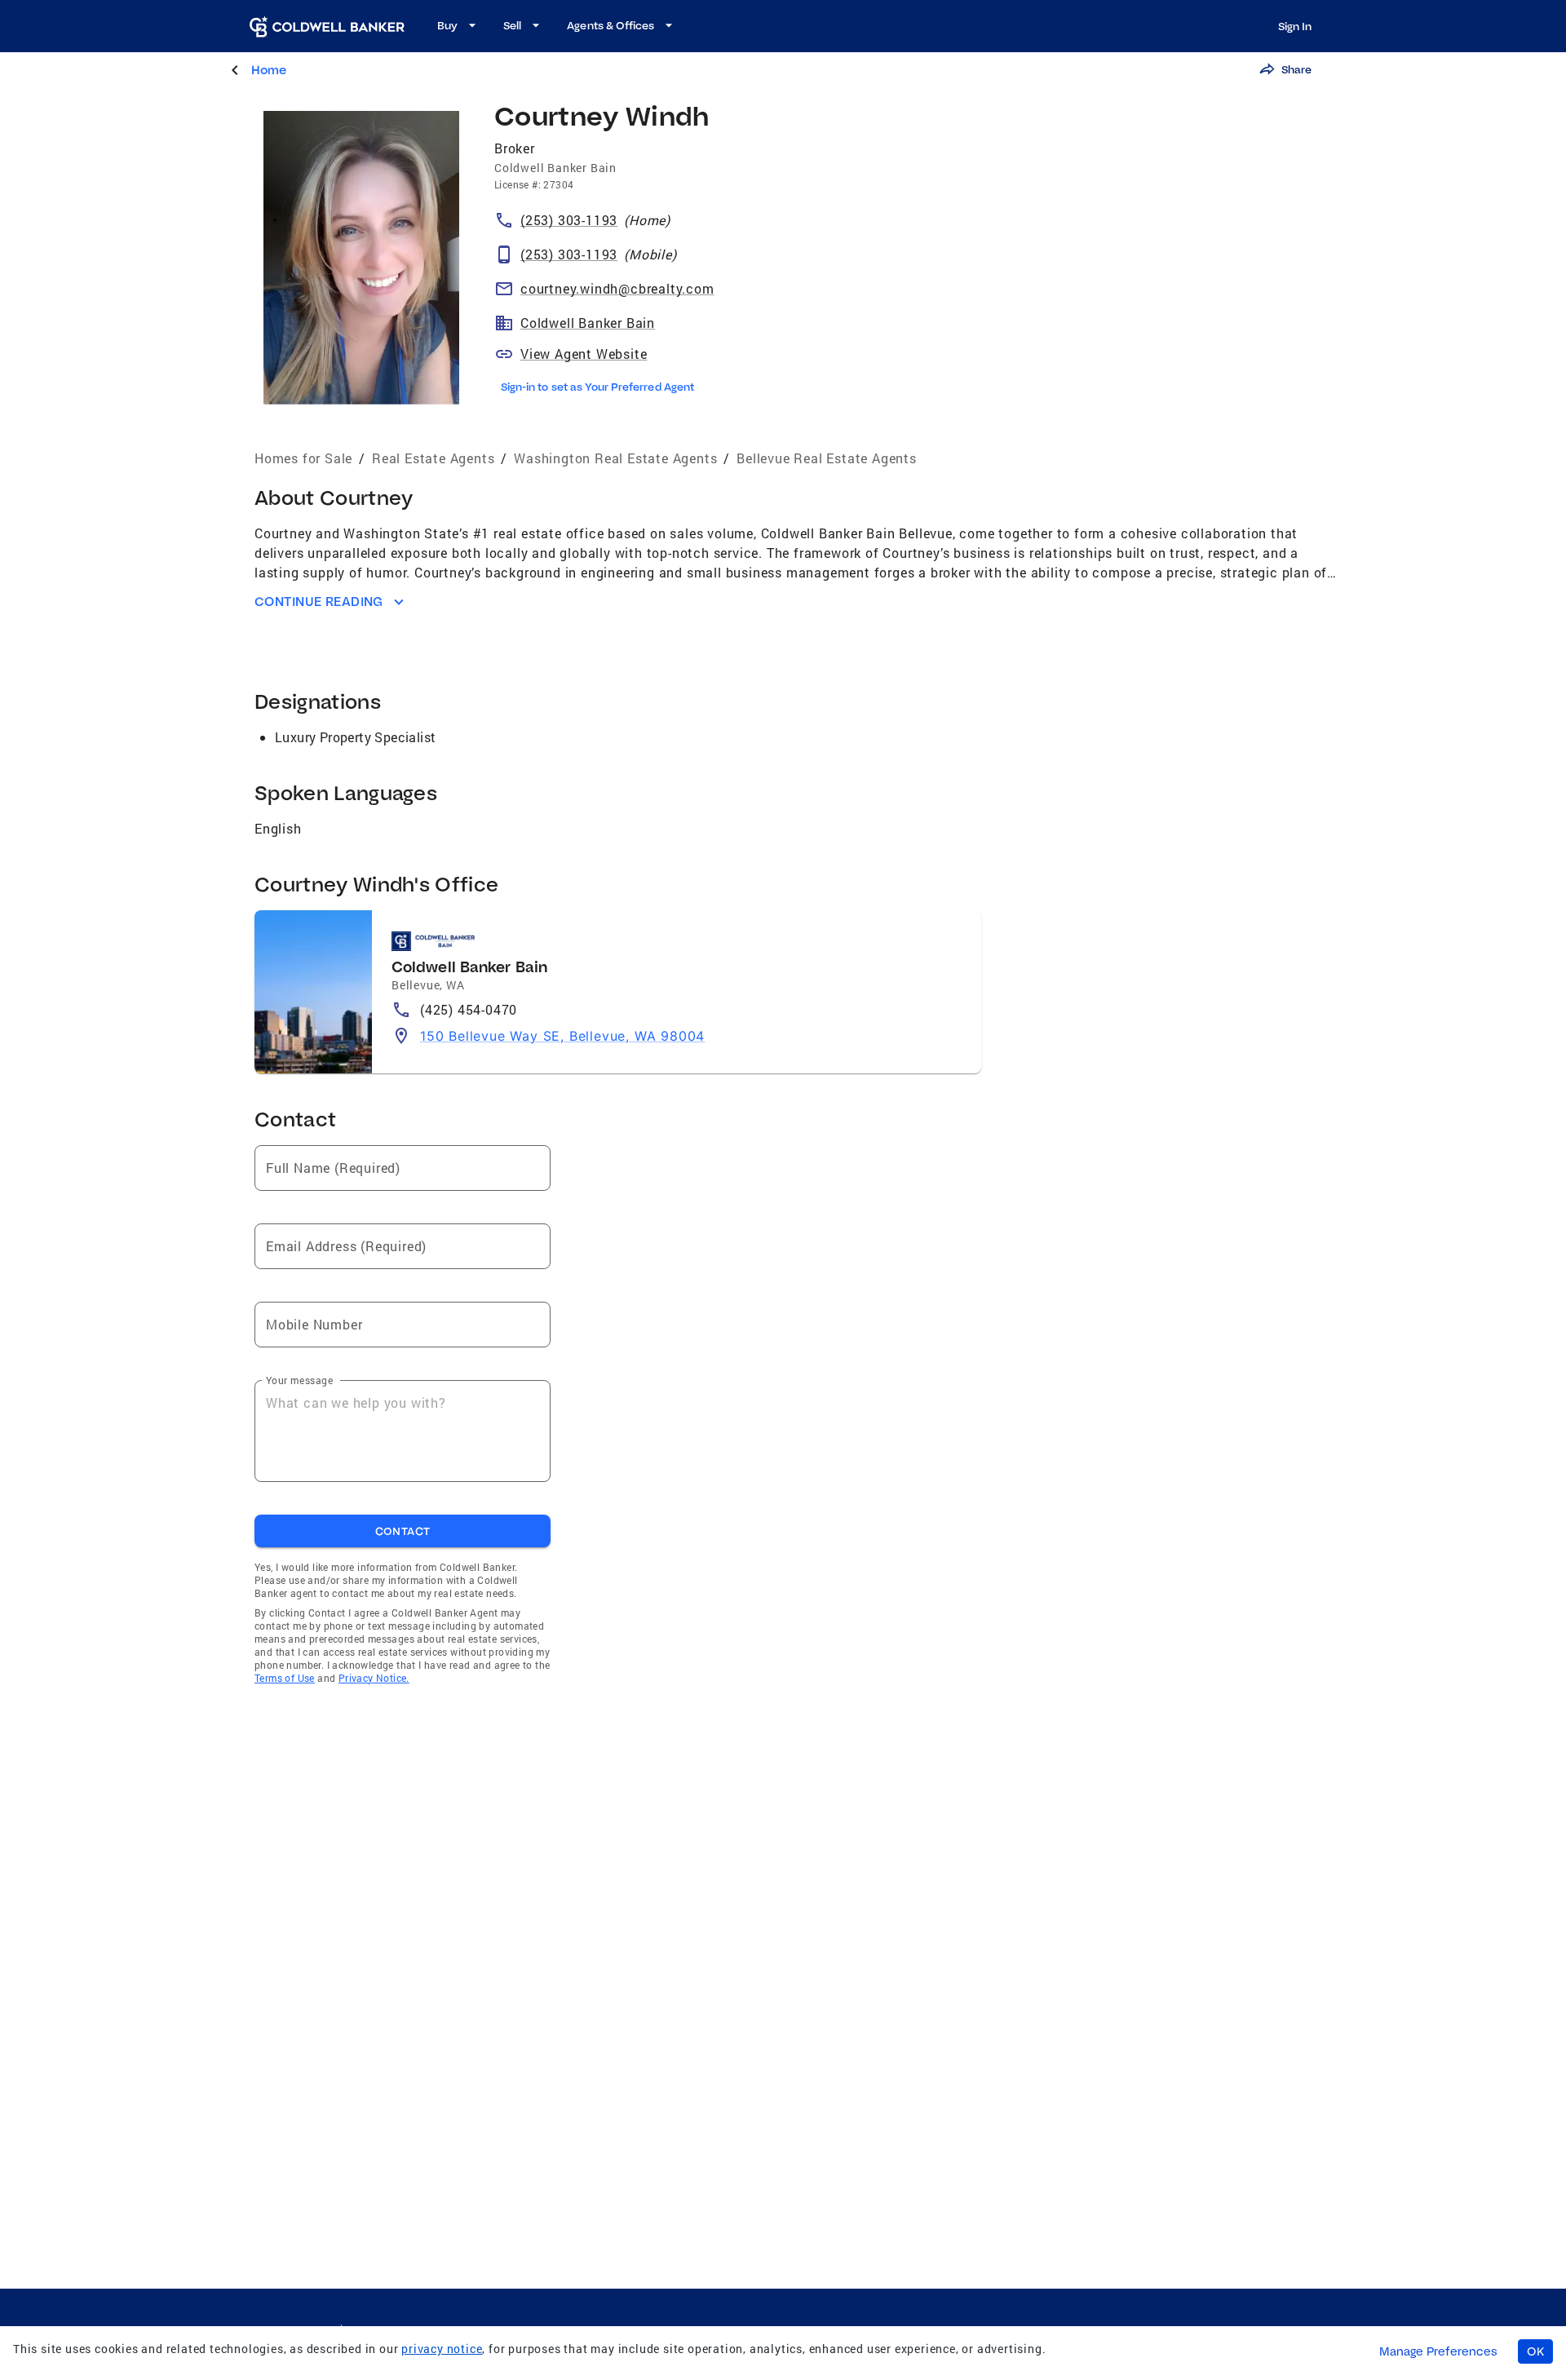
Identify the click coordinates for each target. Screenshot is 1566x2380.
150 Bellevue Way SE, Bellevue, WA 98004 (562, 1036)
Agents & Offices (610, 25)
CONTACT (403, 1531)
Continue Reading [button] (319, 602)
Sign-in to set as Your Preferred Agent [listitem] (597, 387)
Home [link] (269, 70)
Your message (299, 1380)
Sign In (1295, 26)
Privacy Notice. (374, 1678)
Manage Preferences (1438, 2351)
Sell (512, 25)
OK (1535, 2351)
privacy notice (442, 2349)
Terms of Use (285, 1678)
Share (1296, 69)
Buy (447, 25)
